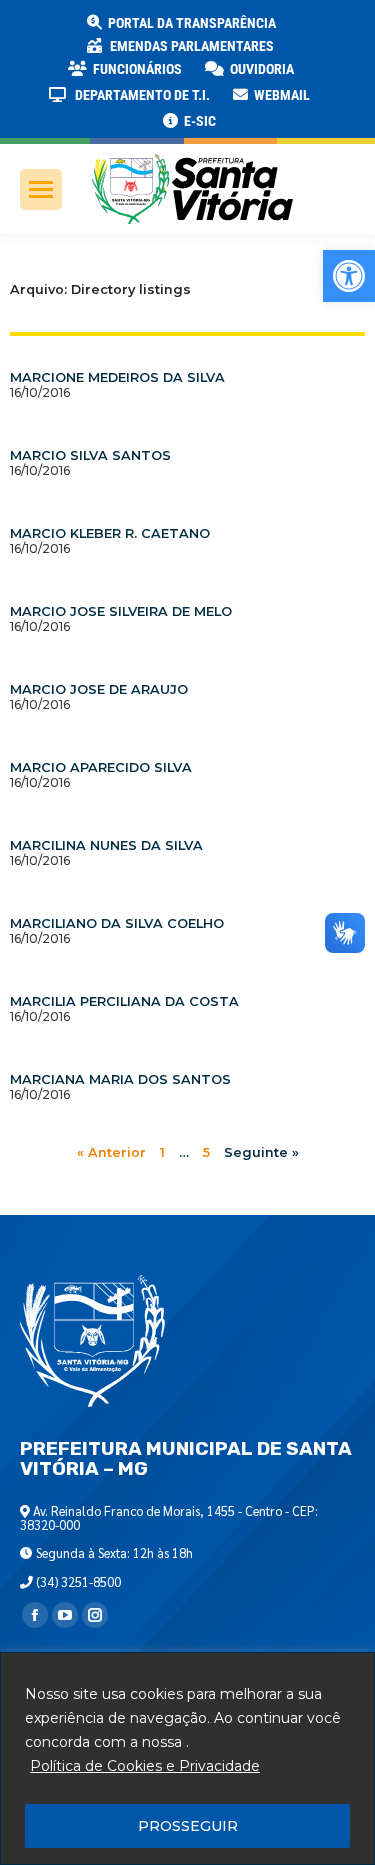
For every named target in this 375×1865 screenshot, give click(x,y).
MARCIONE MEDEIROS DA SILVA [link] (117, 377)
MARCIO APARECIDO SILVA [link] (101, 767)
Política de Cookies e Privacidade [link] (145, 1766)
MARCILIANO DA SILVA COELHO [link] (117, 923)
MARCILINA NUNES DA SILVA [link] (106, 845)
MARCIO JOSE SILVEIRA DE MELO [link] (121, 611)
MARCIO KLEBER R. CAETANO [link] (110, 533)
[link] (349, 276)
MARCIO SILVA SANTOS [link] (90, 455)
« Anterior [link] (111, 1152)
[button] (322, 30)
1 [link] (162, 1152)
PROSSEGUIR (188, 1826)
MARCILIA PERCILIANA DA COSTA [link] (124, 1001)
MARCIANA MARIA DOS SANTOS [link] (120, 1079)
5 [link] (206, 1152)
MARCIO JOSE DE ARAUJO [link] (99, 689)
